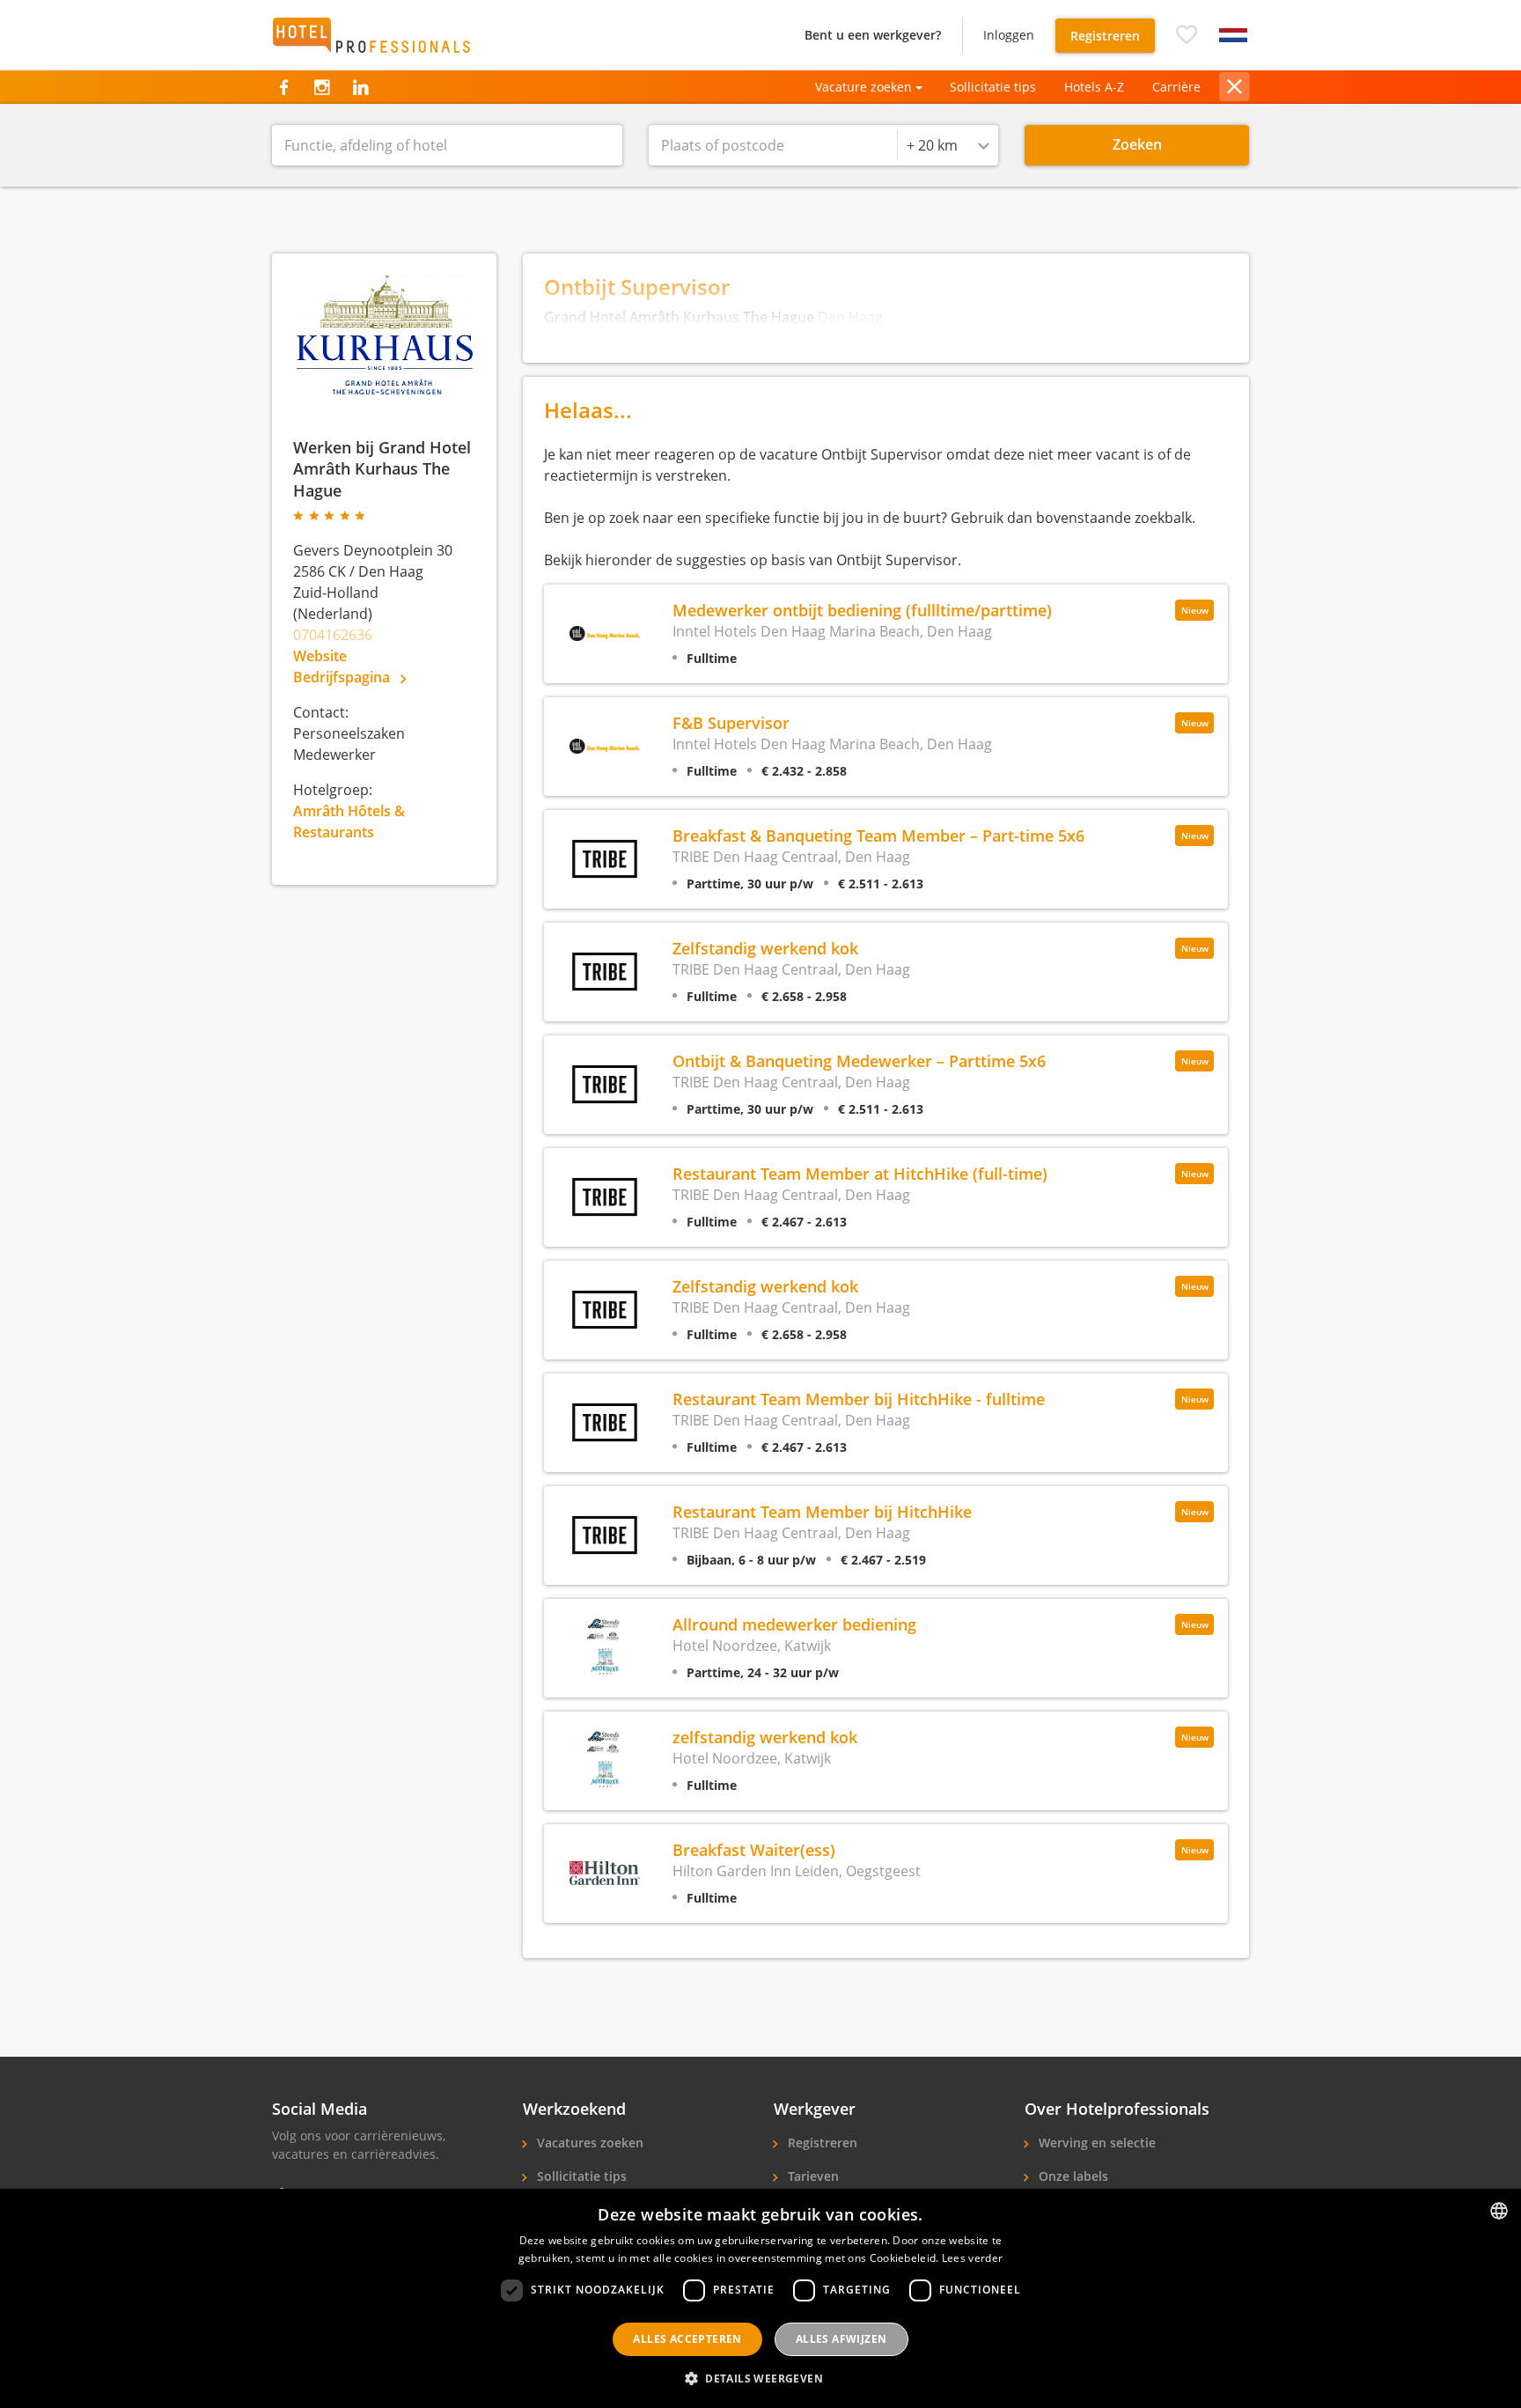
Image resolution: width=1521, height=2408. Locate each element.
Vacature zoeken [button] (863, 87)
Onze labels (1072, 2176)
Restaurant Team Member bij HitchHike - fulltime (859, 1399)
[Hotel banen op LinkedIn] (360, 87)
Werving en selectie (1095, 2143)
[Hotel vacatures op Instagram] (322, 87)
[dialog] (760, 2298)
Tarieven (812, 2176)
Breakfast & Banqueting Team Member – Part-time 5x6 (878, 835)
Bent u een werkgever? (873, 35)
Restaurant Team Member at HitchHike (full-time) (860, 1173)
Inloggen (1009, 35)
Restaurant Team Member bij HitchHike (822, 1511)
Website (320, 656)
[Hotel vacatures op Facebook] (284, 87)
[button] (1187, 35)
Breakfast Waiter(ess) (754, 1849)
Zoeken (1137, 144)
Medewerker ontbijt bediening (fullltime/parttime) (862, 610)
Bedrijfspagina (343, 677)
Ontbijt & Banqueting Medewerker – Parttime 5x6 (859, 1060)
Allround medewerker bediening (794, 1624)
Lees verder (972, 2258)
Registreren (1105, 36)
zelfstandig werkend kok (765, 1737)
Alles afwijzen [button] (841, 2339)
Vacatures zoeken (588, 2143)
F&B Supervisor (731, 722)
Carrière (1176, 87)
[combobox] (948, 145)
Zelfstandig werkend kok (765, 948)
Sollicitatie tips (993, 87)
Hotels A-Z (1094, 87)
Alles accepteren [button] (687, 2339)
